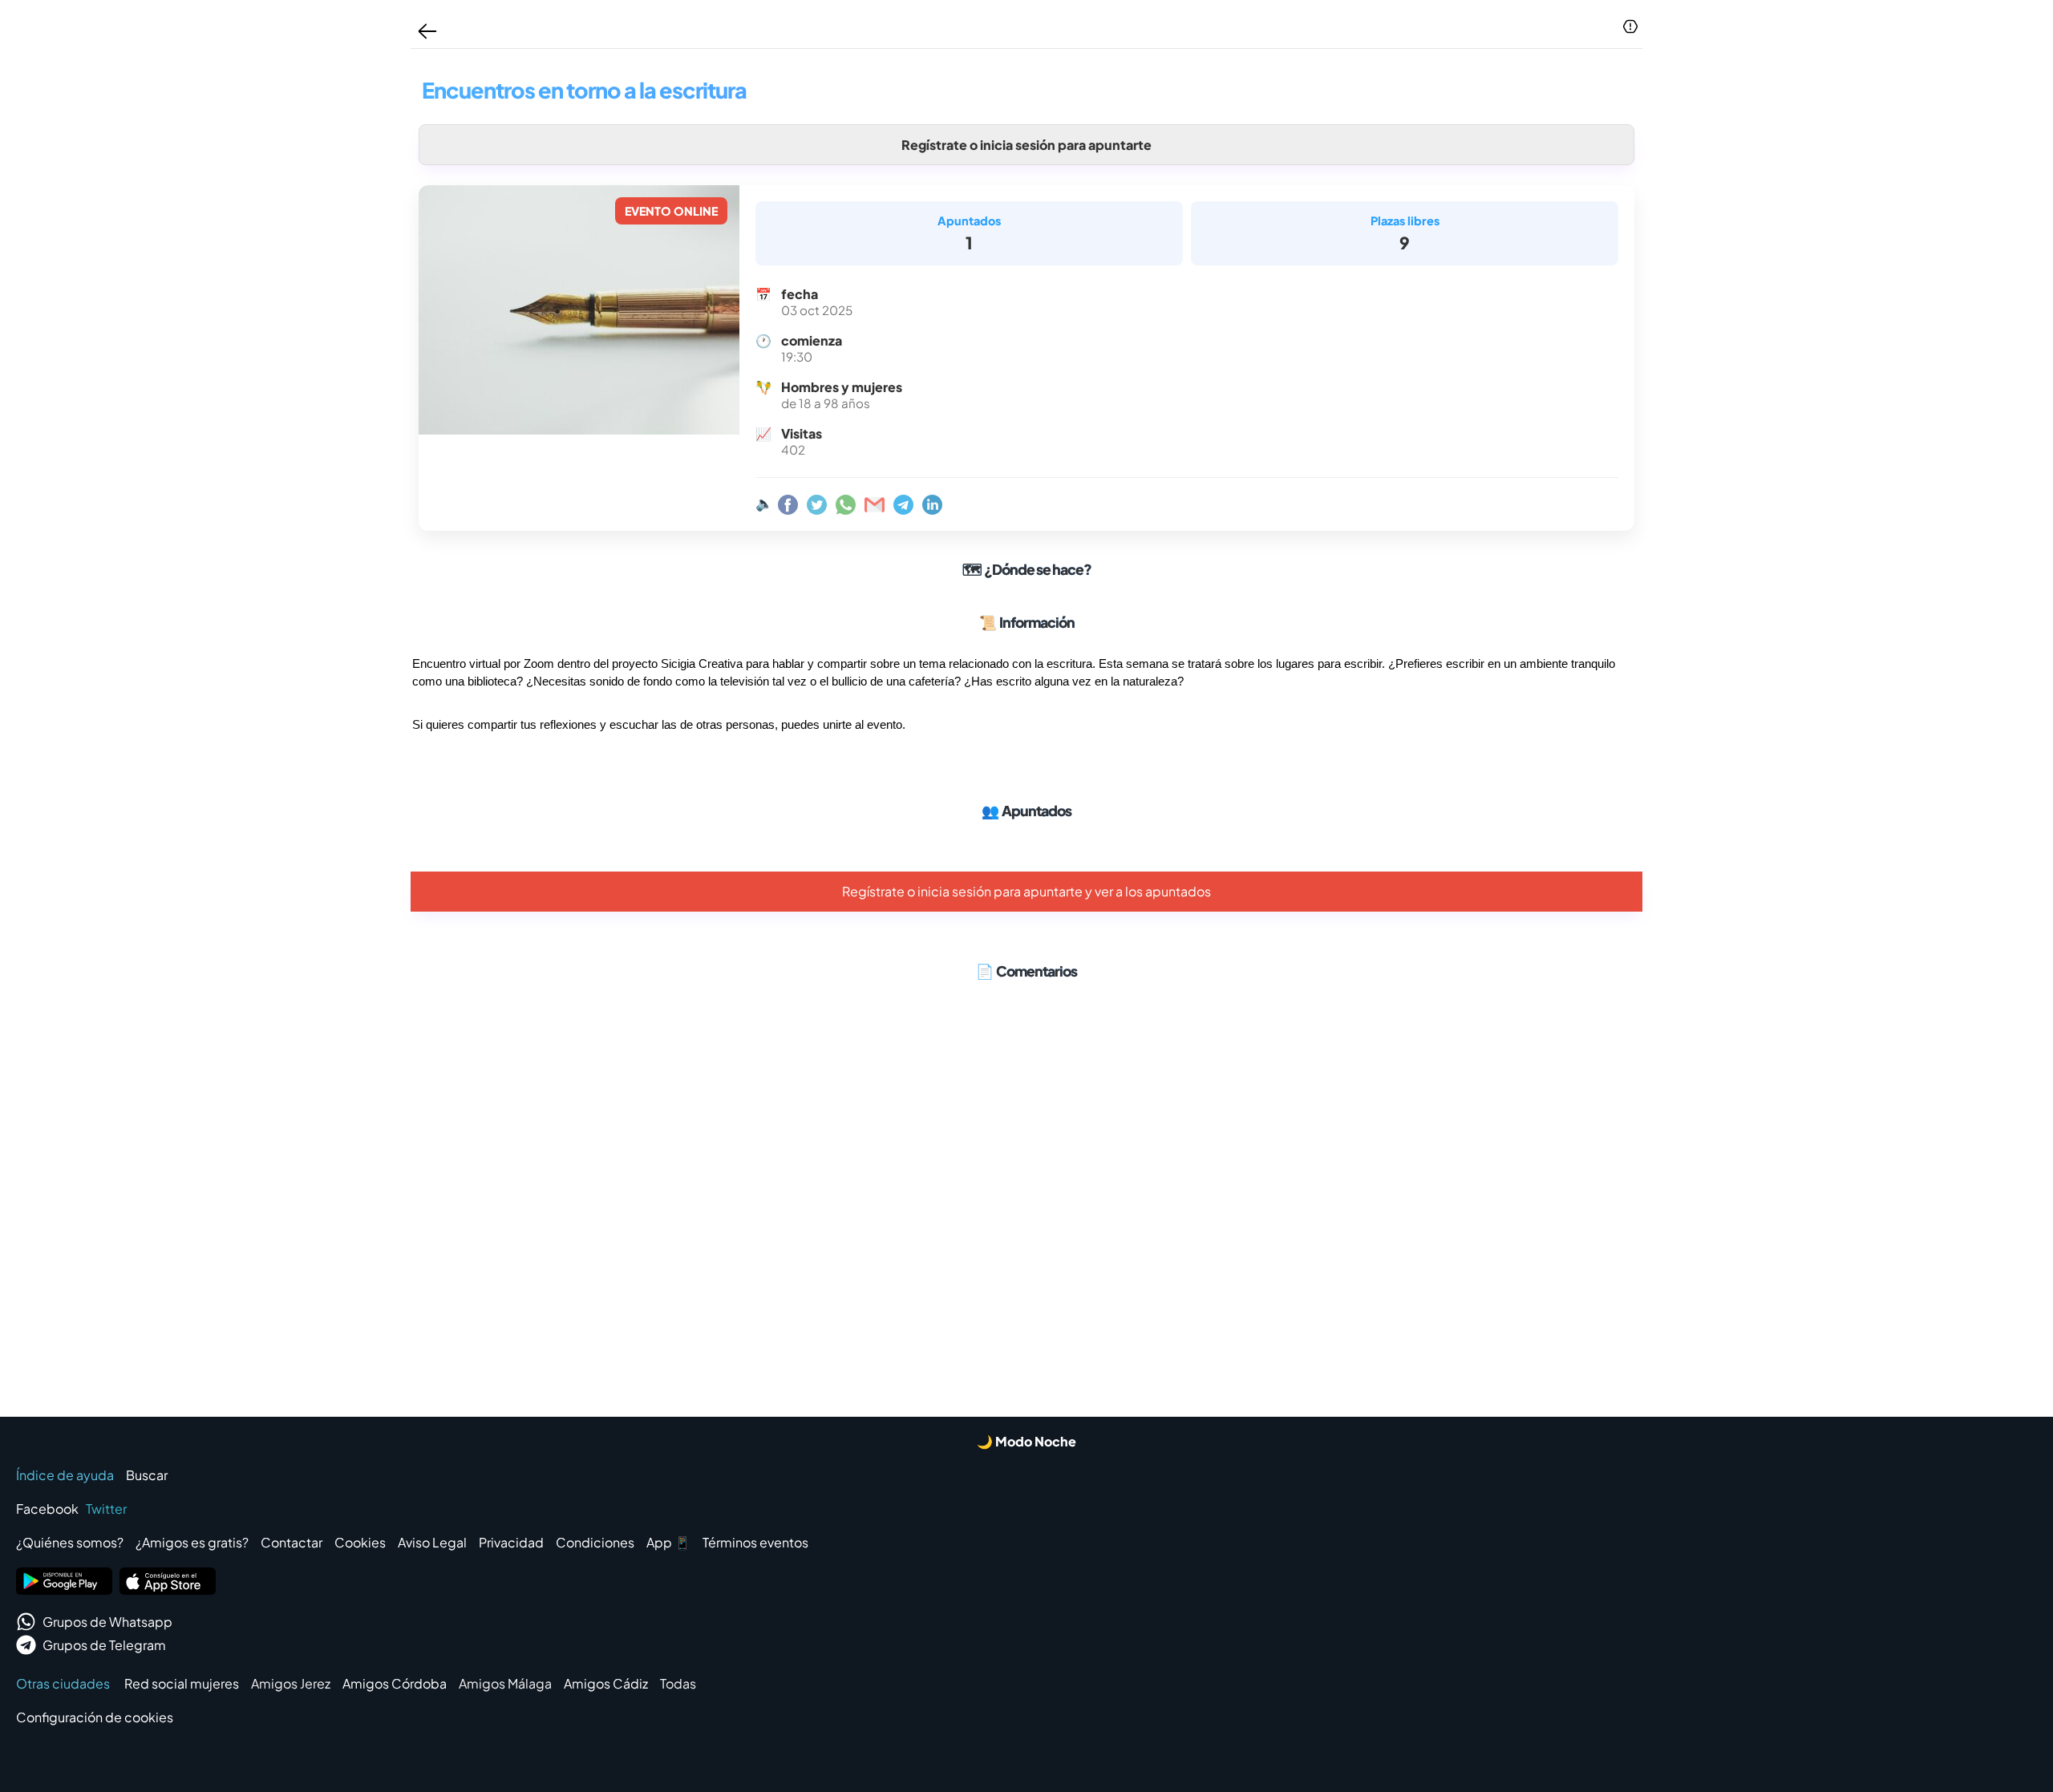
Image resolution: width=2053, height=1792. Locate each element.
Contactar (292, 1542)
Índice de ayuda (65, 1475)
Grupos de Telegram (104, 1645)
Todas (678, 1683)
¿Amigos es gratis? (192, 1542)
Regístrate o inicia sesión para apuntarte (1026, 145)
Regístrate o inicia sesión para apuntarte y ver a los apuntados (1026, 891)
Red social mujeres (182, 1683)
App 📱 (668, 1542)
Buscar (147, 1475)
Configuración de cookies (95, 1717)
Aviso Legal (432, 1542)
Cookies (360, 1542)
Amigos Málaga (505, 1683)
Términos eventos (755, 1542)
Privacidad (511, 1542)
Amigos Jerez (291, 1683)
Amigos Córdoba (395, 1683)
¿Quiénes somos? (70, 1542)
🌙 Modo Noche (1026, 1441)
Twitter (106, 1509)
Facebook (47, 1509)
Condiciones (595, 1542)
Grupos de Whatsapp (107, 1622)
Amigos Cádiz (606, 1683)
